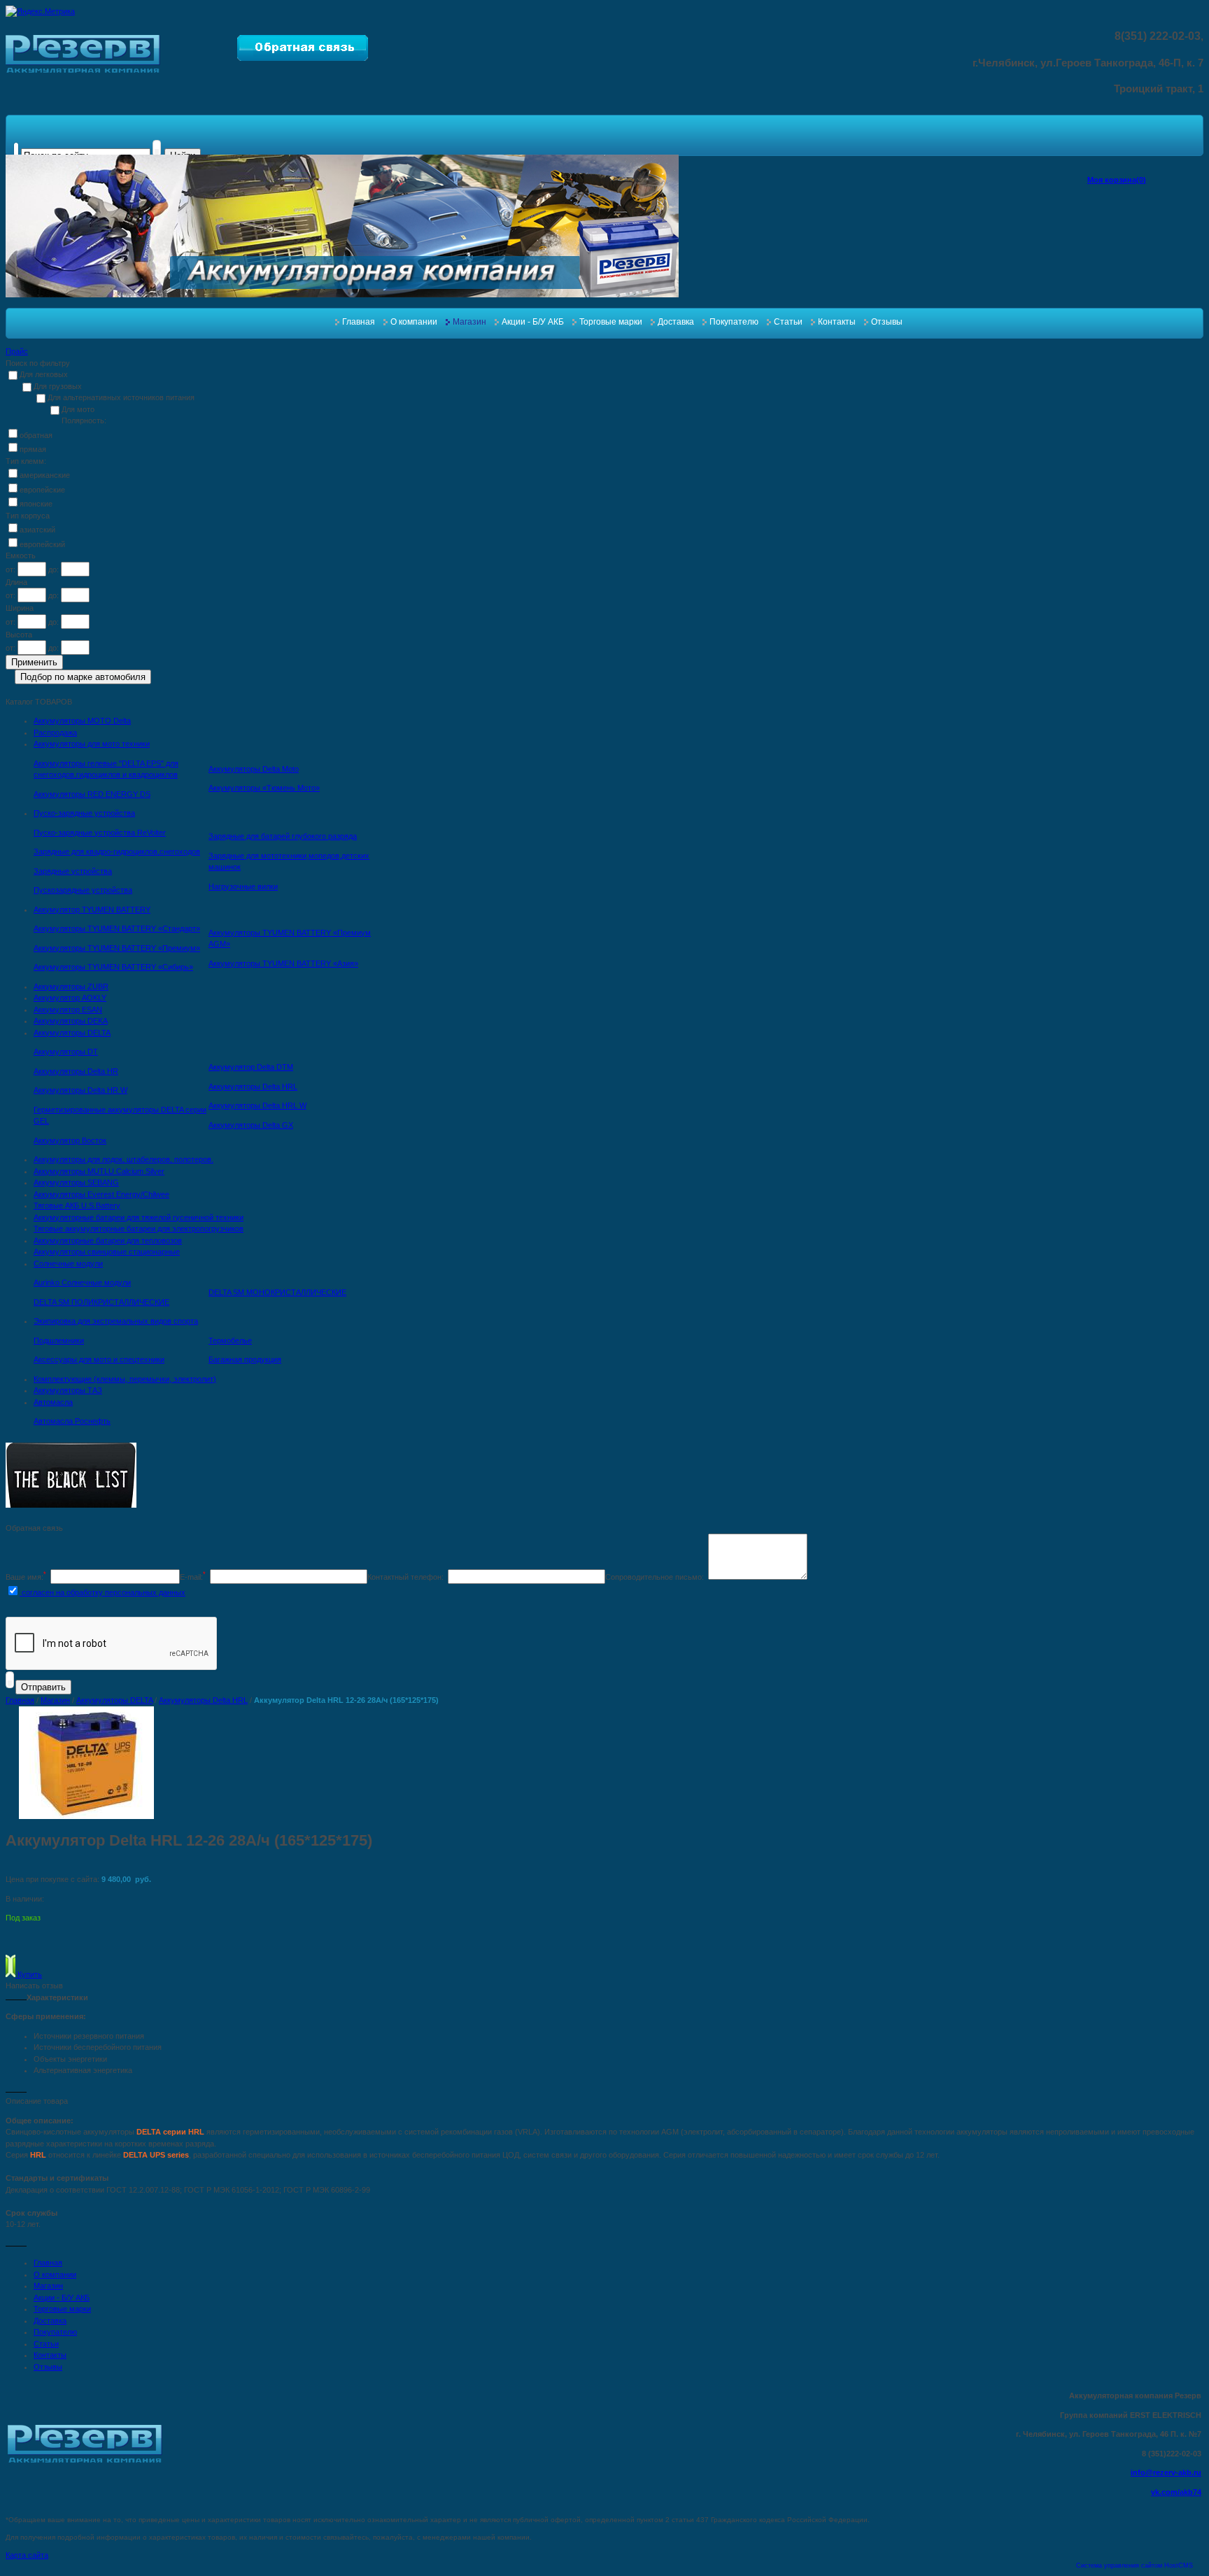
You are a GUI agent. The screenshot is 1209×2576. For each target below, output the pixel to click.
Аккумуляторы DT (66, 1052)
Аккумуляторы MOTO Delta (82, 721)
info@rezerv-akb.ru (1166, 2472)
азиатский (37, 530)
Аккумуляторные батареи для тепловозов (108, 1240)
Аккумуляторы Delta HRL (253, 1087)
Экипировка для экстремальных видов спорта (116, 1321)
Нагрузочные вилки (243, 886)
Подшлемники (59, 1340)
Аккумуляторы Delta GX (251, 1125)
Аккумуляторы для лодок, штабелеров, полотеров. (123, 1159)
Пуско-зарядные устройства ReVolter (100, 833)
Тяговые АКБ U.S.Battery (77, 1205)
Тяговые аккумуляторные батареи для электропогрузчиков (139, 1229)
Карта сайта (27, 2555)
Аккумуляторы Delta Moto (254, 769)
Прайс (17, 351)
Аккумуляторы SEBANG (76, 1182)
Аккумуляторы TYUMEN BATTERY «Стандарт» (117, 928)
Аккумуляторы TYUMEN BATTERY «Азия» (283, 963)
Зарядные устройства (73, 871)
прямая (33, 449)
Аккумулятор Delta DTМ (251, 1067)
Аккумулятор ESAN (68, 1010)
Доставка (676, 322)
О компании (414, 322)
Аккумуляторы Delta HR (76, 1071)
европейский (42, 544)
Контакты (837, 322)
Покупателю (734, 322)
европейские (42, 490)
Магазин (469, 322)
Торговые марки (611, 322)
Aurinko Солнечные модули (82, 1282)
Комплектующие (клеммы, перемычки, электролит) (125, 1379)
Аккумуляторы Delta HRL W (257, 1105)
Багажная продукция (245, 1359)
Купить (29, 1974)
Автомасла (53, 1402)
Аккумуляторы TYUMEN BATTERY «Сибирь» (113, 967)
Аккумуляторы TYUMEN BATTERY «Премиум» (117, 948)
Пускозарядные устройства (83, 890)
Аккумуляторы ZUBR (71, 986)
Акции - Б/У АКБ (533, 322)
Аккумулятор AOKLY (70, 998)
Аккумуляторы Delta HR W (80, 1090)
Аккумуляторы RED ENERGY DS (92, 794)
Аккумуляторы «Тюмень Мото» (264, 788)
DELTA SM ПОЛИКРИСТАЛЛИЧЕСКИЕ (101, 1302)
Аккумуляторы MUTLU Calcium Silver (99, 1171)
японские (36, 504)
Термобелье (230, 1340)
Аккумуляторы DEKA (71, 1021)
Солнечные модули (68, 1264)
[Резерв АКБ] (83, 70)
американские (45, 475)
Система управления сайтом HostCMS (1134, 2566)
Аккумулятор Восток (70, 1140)
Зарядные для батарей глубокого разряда (283, 836)
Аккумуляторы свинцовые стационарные (107, 1252)
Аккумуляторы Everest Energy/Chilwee (101, 1194)
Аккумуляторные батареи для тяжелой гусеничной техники (139, 1217)
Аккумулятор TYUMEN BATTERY (92, 910)
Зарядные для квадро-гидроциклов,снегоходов (117, 851)
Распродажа (55, 733)
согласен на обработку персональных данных (102, 1592)
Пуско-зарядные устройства (84, 813)
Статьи (788, 322)
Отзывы (887, 322)
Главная (359, 322)
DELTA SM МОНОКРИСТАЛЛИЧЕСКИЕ (277, 1292)
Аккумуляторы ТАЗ (68, 1390)
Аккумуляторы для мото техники (92, 744)
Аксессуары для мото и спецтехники (99, 1359)
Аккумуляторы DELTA (72, 1033)
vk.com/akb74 (1176, 2492)
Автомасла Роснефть (72, 1421)
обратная (36, 435)
